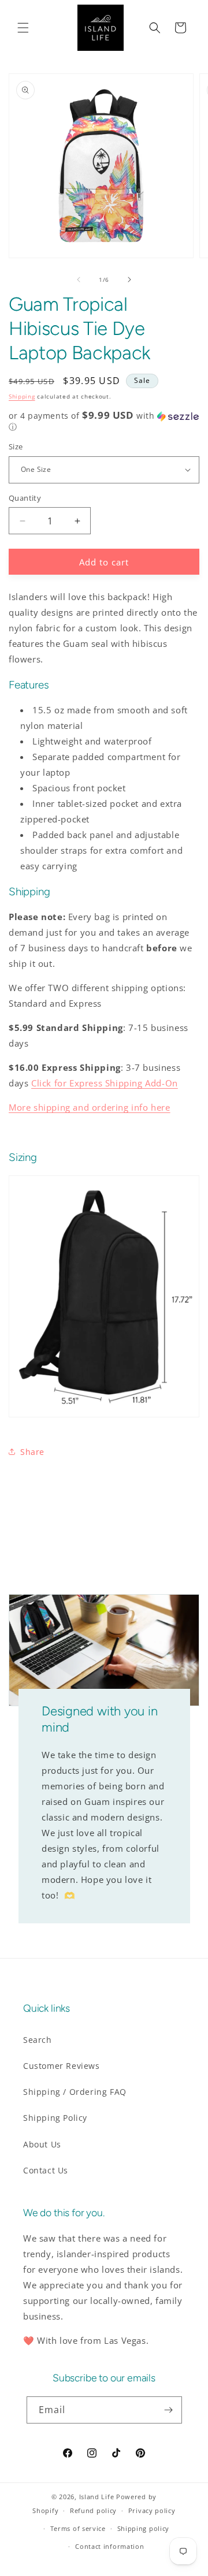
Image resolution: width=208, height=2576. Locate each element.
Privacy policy (152, 2510)
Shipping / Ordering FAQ (75, 2092)
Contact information (109, 2546)
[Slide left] (79, 280)
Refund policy (93, 2510)
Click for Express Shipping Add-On (105, 1083)
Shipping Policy (55, 2118)
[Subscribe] (169, 2410)
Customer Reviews (62, 2066)
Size (16, 446)
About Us (42, 2144)
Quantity (25, 498)
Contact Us (46, 2170)
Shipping (22, 396)
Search (38, 2040)
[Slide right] (129, 280)
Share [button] (32, 1452)
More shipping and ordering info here (90, 1107)
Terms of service (78, 2528)
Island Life (97, 2497)
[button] (23, 28)
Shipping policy (144, 2528)
